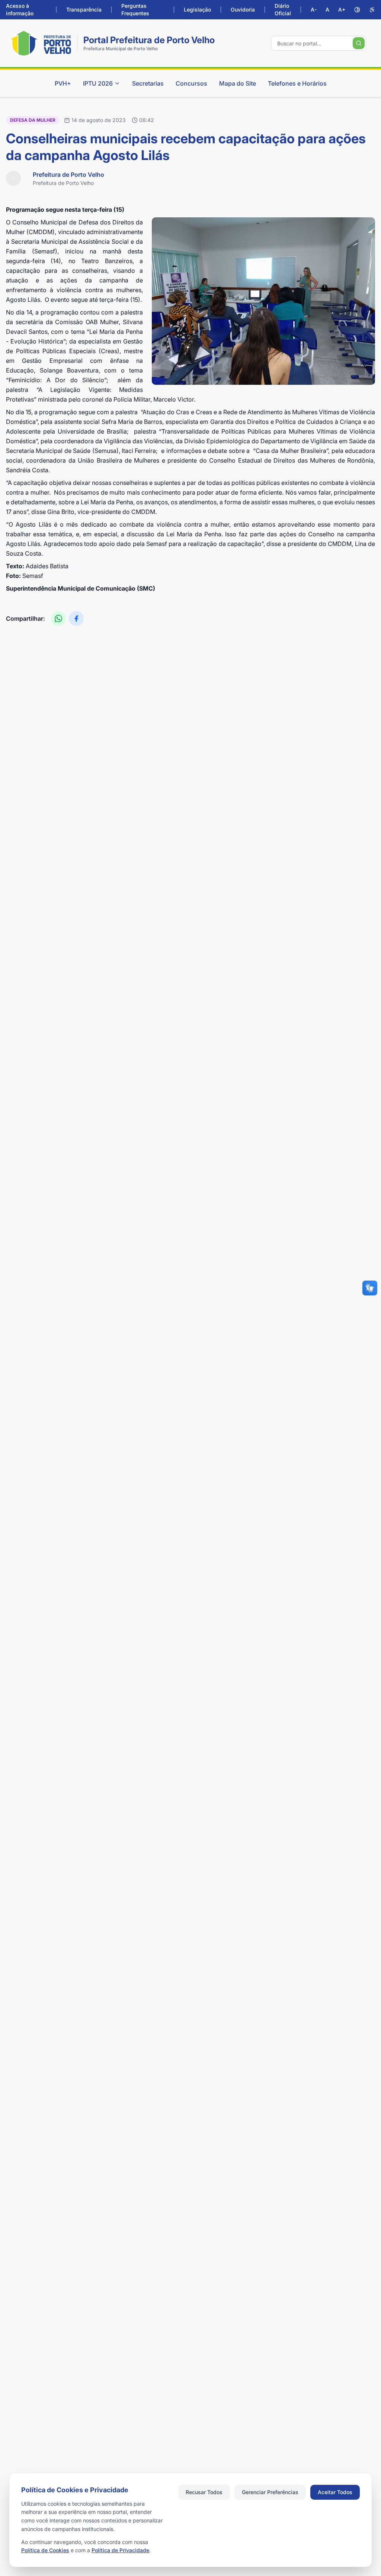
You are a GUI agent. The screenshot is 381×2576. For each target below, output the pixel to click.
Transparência (84, 9)
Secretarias (148, 83)
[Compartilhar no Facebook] (76, 619)
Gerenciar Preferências (270, 2492)
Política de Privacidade (120, 2550)
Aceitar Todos (335, 2492)
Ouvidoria (243, 9)
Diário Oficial (283, 9)
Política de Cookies (45, 2550)
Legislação (197, 9)
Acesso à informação (20, 9)
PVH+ (63, 83)
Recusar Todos (204, 2492)
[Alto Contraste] (357, 10)
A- (314, 9)
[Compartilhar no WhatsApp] (58, 619)
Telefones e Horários (297, 83)
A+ (342, 9)
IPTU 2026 (98, 83)
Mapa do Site (238, 83)
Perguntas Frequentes (135, 9)
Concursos (191, 83)
